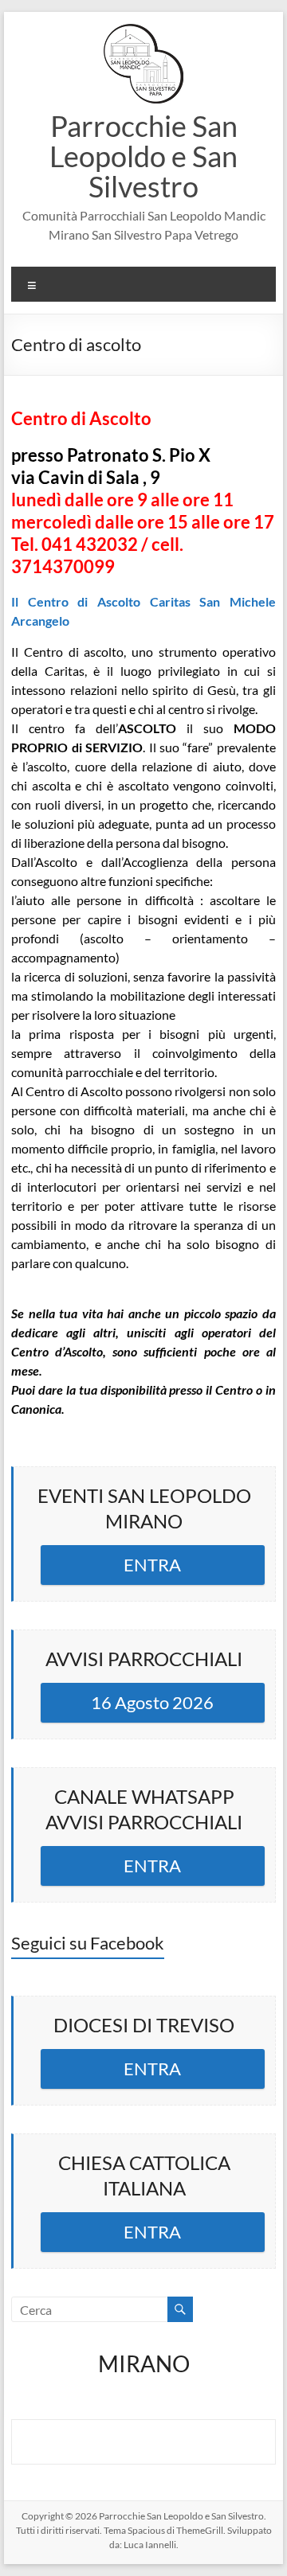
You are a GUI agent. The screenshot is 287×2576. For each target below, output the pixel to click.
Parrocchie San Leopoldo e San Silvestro (143, 156)
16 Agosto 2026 (152, 1702)
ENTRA (152, 1565)
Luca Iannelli (150, 2545)
